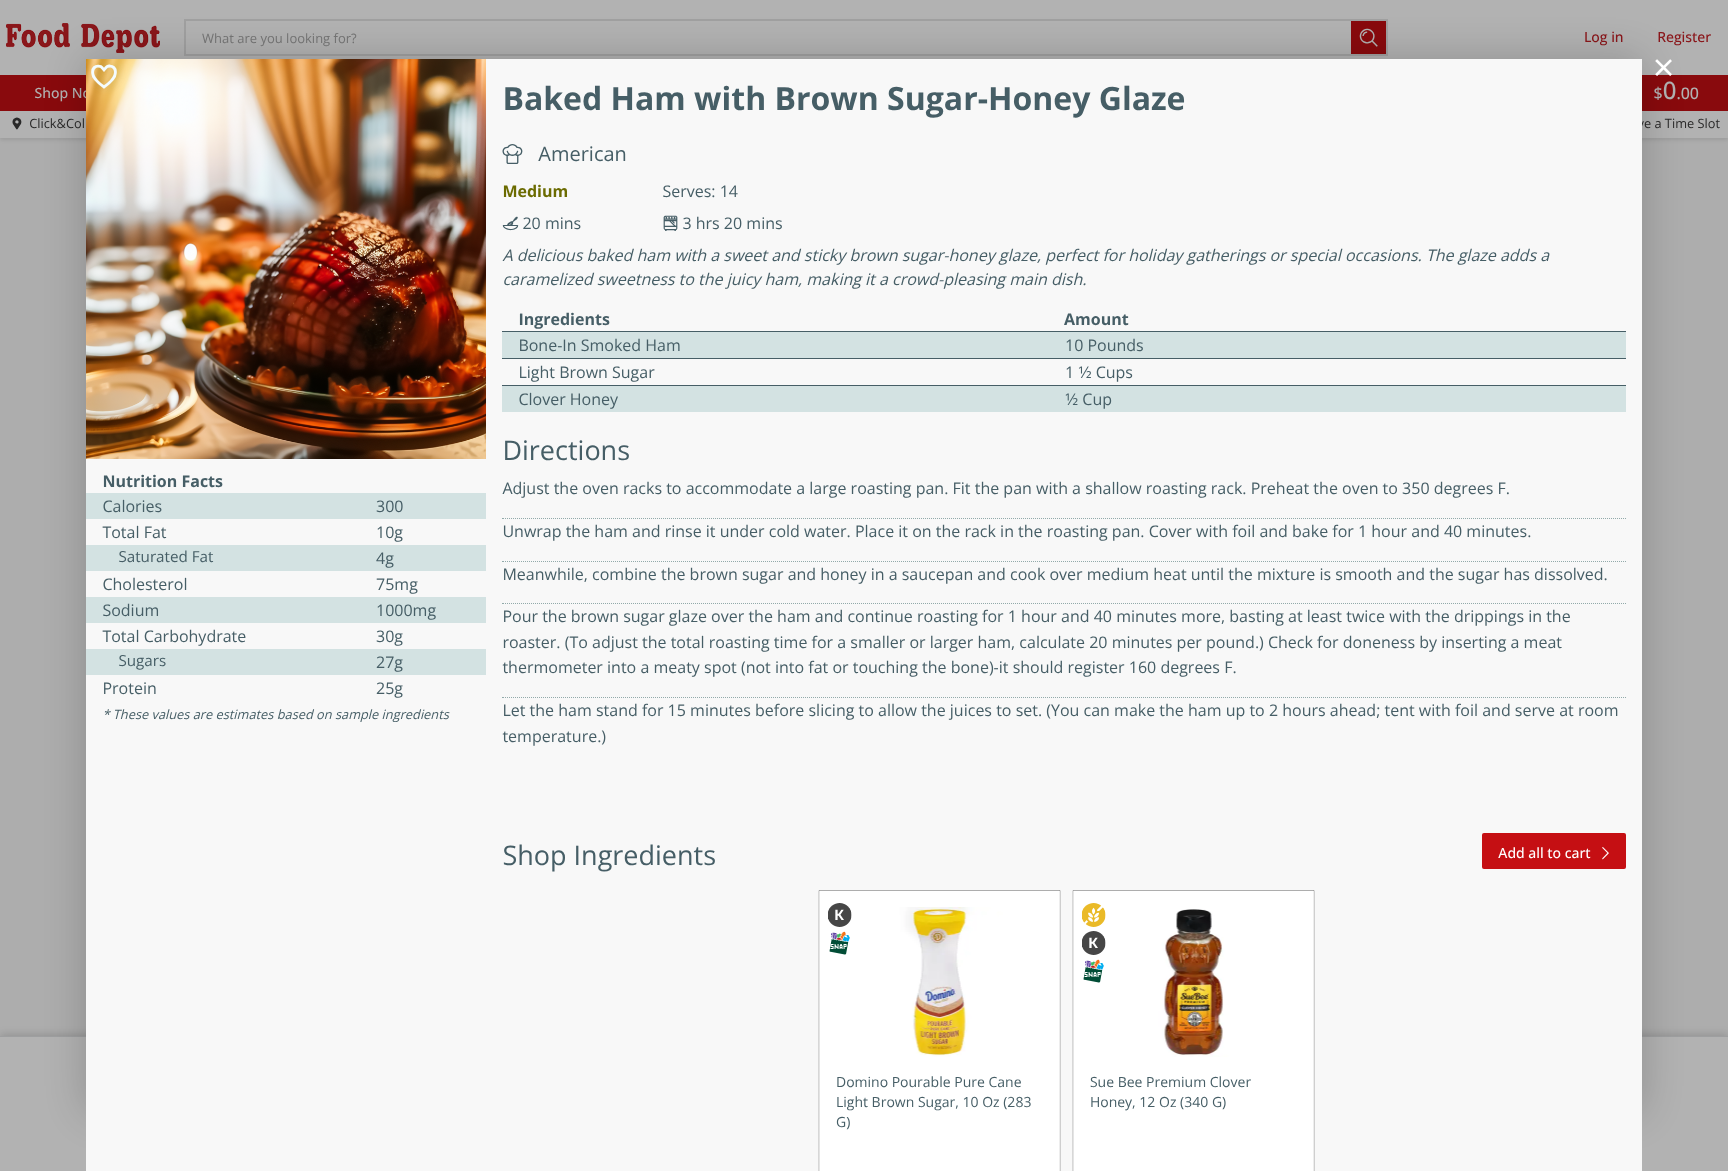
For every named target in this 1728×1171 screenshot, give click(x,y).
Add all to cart (1544, 853)
